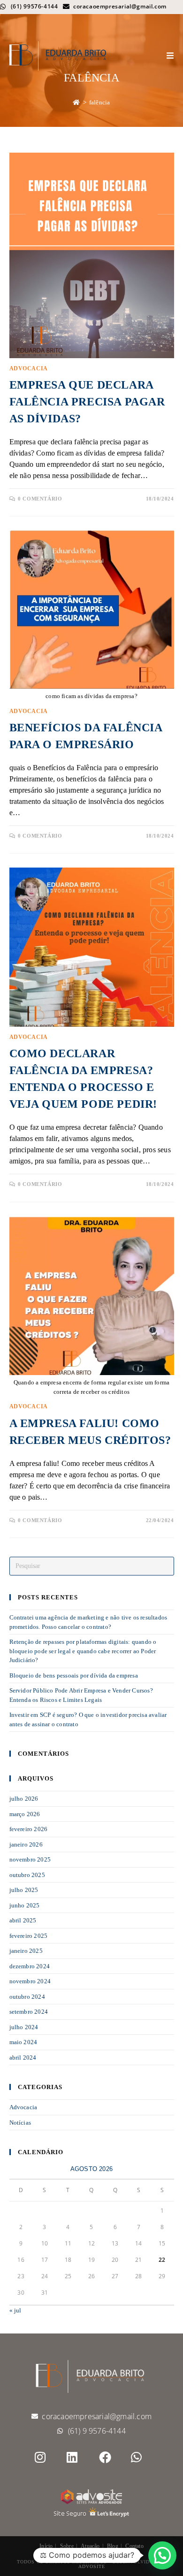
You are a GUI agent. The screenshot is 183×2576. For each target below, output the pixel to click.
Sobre (67, 2546)
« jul (15, 2310)
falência (100, 102)
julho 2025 (24, 1890)
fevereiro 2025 (29, 1936)
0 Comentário (40, 499)
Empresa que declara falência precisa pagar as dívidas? (87, 402)
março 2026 (25, 1814)
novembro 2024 (30, 1981)
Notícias (20, 2123)
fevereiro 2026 (29, 1829)
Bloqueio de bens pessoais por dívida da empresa (74, 1675)
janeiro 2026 (26, 1844)
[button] (162, 2555)
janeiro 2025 (26, 1951)
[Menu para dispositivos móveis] (170, 56)
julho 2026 (24, 1799)
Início (46, 2546)
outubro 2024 (27, 1997)
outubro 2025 (27, 1875)
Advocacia (29, 368)
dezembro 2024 (30, 1966)
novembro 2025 (30, 1859)
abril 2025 (23, 1920)
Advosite (92, 2566)
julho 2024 (24, 2027)
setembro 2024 (29, 2012)
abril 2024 (23, 2057)
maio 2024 (23, 2042)
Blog (113, 2546)
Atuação (90, 2546)
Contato (134, 2546)
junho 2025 (25, 1905)
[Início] (76, 102)
